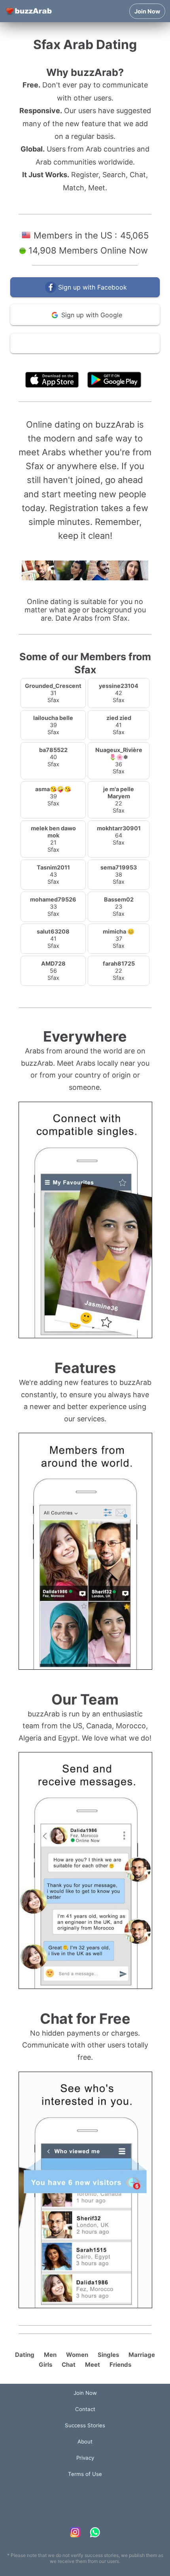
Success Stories (85, 2425)
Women (77, 2355)
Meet (93, 2365)
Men (50, 2355)
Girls (45, 2365)
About (85, 2442)
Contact (85, 2409)
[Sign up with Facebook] (85, 295)
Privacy (85, 2458)
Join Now (147, 11)
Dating (25, 2355)
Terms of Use (109, 362)
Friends (120, 2365)
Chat (69, 2365)
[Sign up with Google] (85, 323)
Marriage (142, 2355)
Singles (108, 2355)
